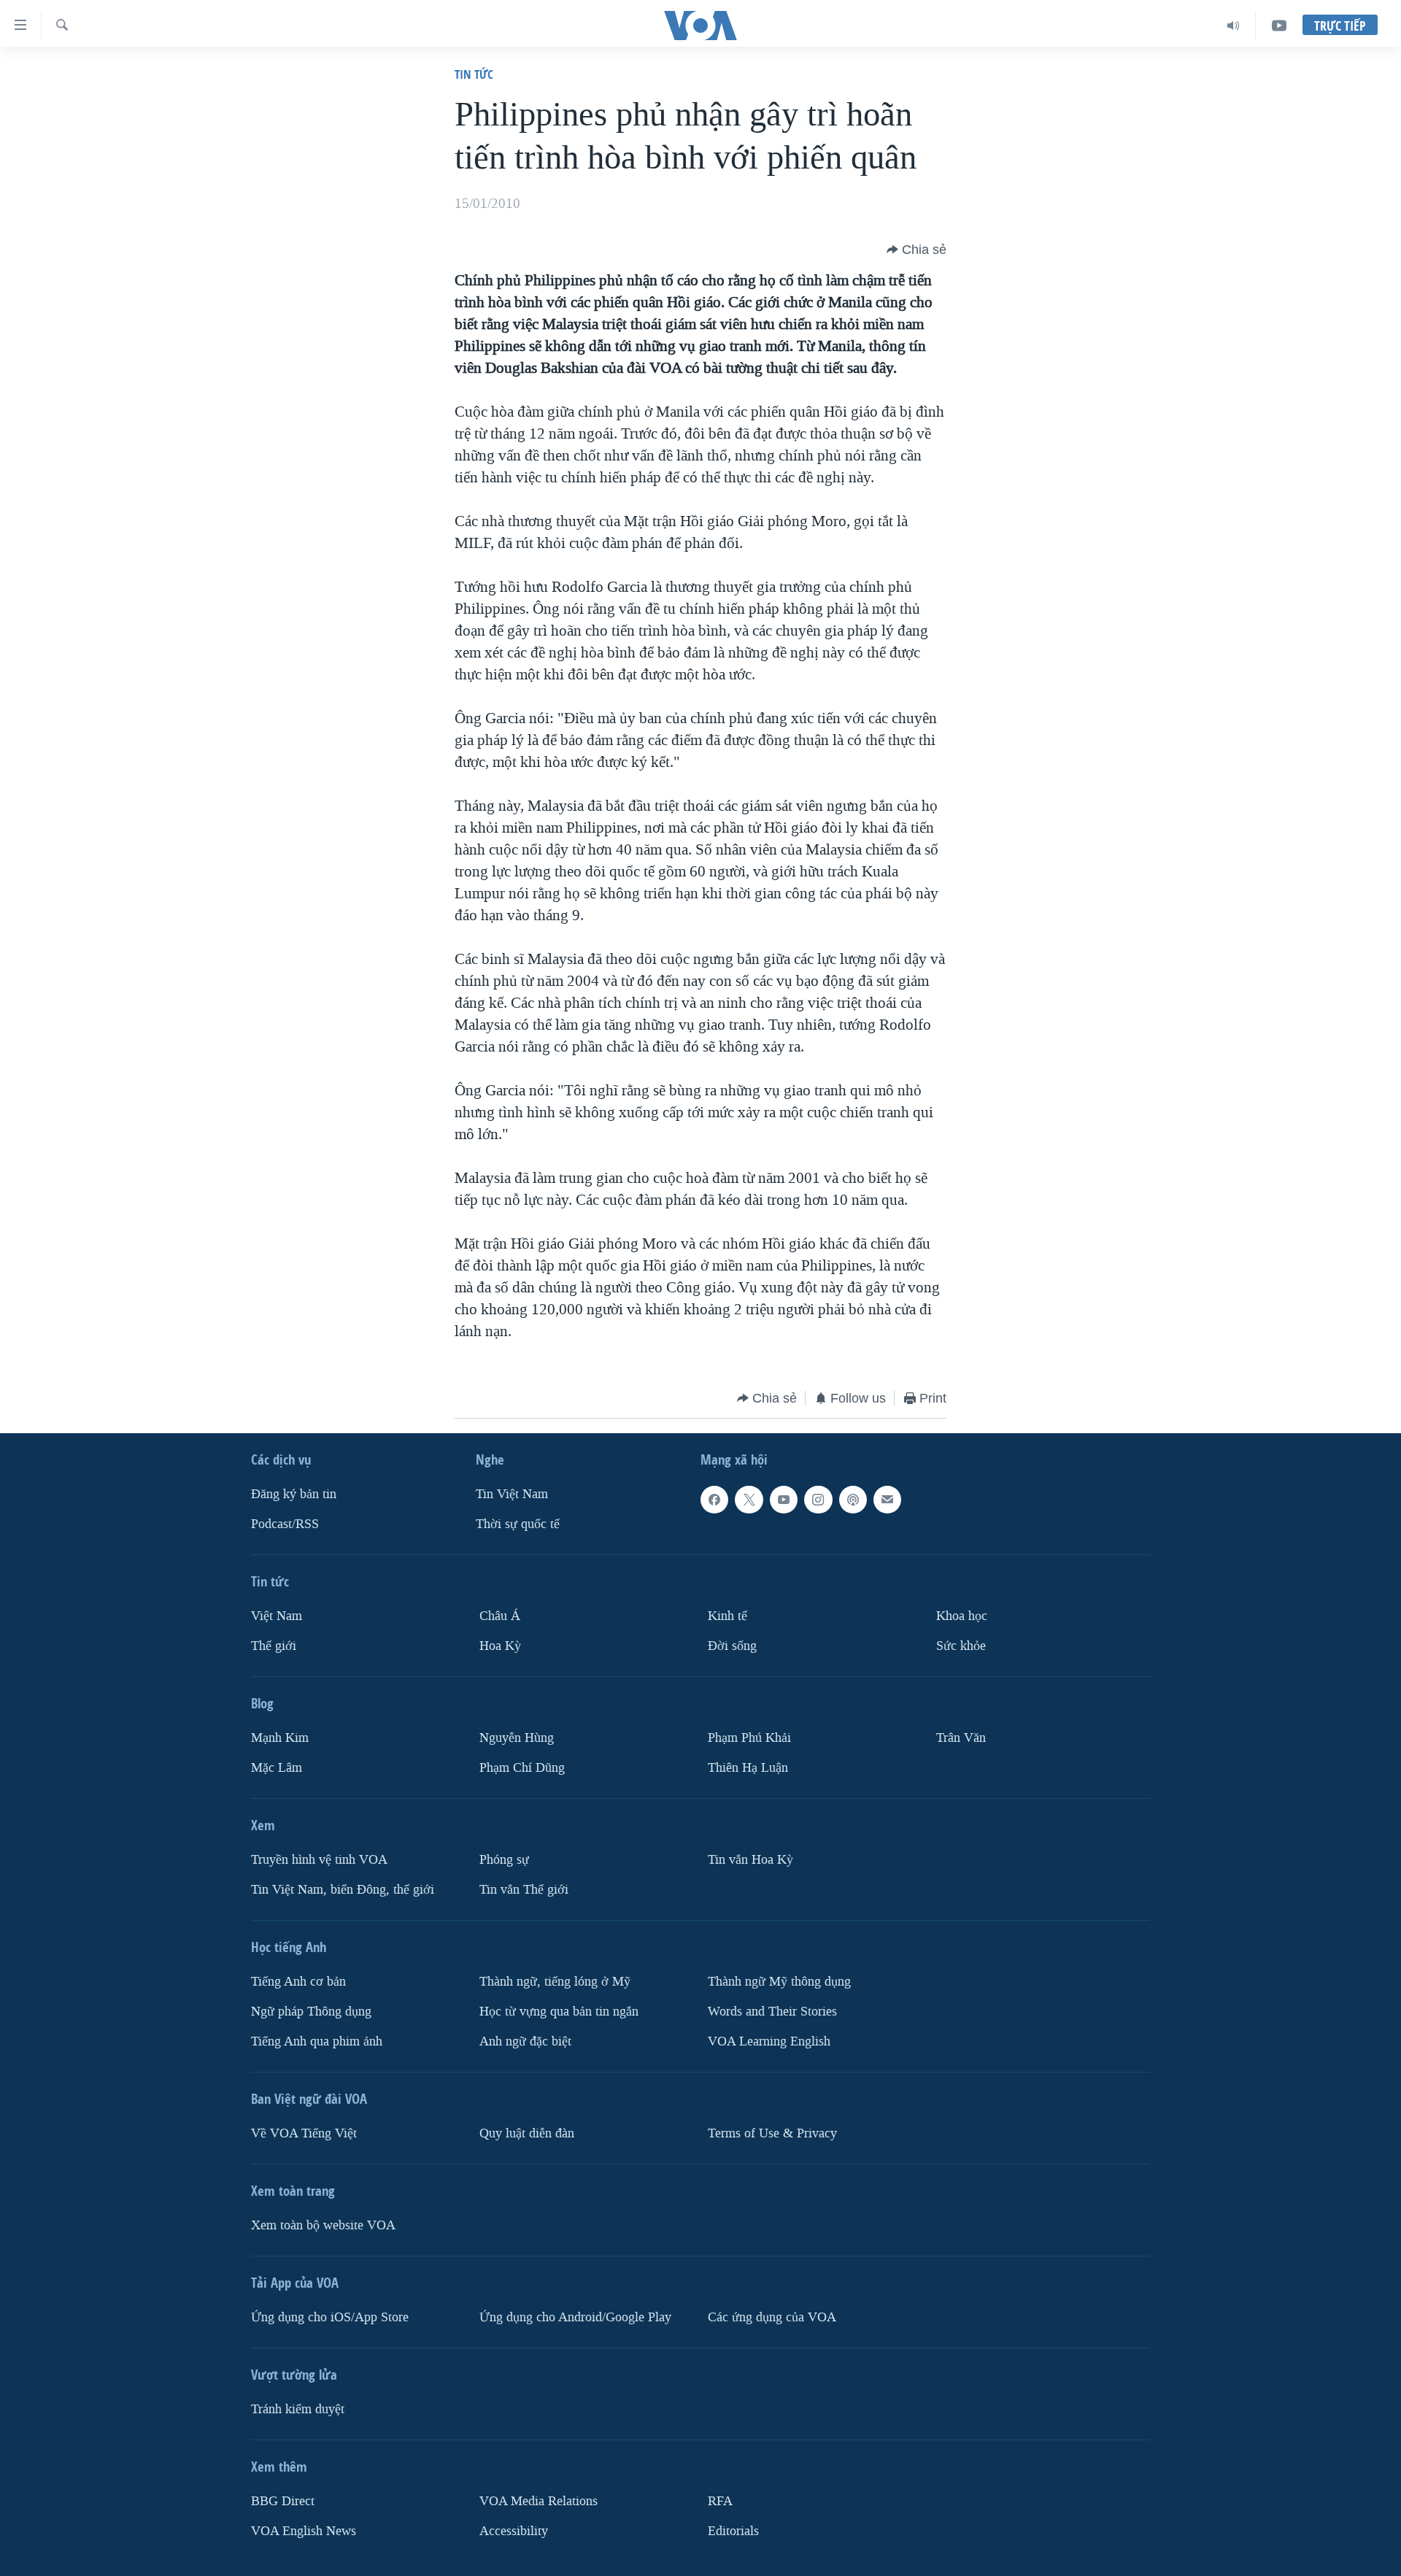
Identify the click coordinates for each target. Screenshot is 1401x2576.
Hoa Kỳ (500, 1646)
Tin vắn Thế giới (524, 1890)
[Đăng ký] (887, 1500)
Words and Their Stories (772, 2012)
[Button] (916, 250)
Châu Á (500, 1616)
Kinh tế (727, 1616)
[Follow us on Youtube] (784, 1500)
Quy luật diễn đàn (527, 2133)
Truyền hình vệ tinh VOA (319, 1860)
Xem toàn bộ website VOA (323, 2225)
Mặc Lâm (277, 1768)
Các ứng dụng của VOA (772, 2317)
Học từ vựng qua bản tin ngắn (559, 2012)
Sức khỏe (961, 1646)
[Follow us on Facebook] (714, 1500)
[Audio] (1234, 26)
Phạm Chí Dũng (522, 1768)
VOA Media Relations (539, 2501)
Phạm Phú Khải (749, 1738)
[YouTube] (1279, 26)
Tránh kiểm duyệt (298, 2409)
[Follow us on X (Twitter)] (749, 1500)
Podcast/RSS (285, 1524)
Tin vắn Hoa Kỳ (750, 1860)
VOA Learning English (769, 2041)
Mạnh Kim (280, 1738)
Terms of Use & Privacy (772, 2133)
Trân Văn (961, 1738)
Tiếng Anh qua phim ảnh (317, 2041)
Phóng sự (504, 1860)
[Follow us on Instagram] (818, 1500)
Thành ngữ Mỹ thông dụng (779, 1982)
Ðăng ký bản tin (294, 1494)
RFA (720, 2501)
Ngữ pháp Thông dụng (311, 2012)
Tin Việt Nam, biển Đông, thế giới (343, 1890)
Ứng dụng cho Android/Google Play (575, 2317)
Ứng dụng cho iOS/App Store (330, 2317)
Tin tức (474, 74)
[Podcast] (853, 1500)
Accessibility (514, 2531)
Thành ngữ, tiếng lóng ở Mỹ (555, 1982)
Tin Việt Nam (512, 1494)
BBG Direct (283, 2501)
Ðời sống (732, 1646)
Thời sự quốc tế (518, 1524)
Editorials (733, 2531)
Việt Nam (277, 1616)
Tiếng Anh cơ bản (298, 1982)
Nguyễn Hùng (517, 1738)
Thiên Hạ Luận (748, 1768)
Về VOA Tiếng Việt (304, 2133)
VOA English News (304, 2531)
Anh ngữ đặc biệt (525, 2041)
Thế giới (274, 1646)
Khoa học (962, 1616)
